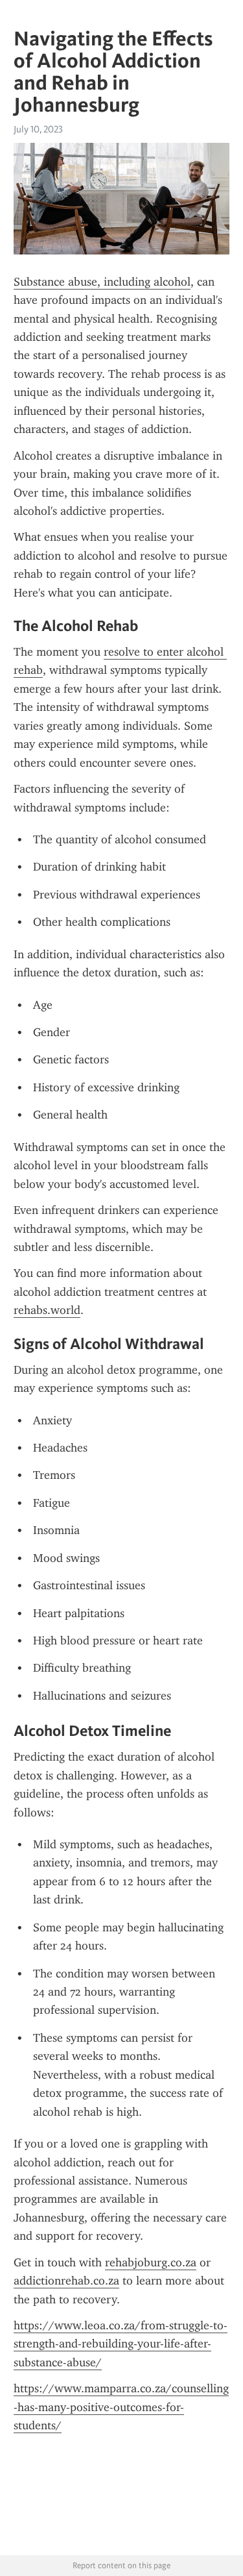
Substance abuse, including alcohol (102, 282)
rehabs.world (47, 1310)
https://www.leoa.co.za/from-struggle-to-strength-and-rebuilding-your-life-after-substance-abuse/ (121, 2344)
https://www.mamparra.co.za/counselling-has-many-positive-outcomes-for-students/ (121, 2407)
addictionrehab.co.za (66, 2281)
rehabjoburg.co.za (151, 2262)
